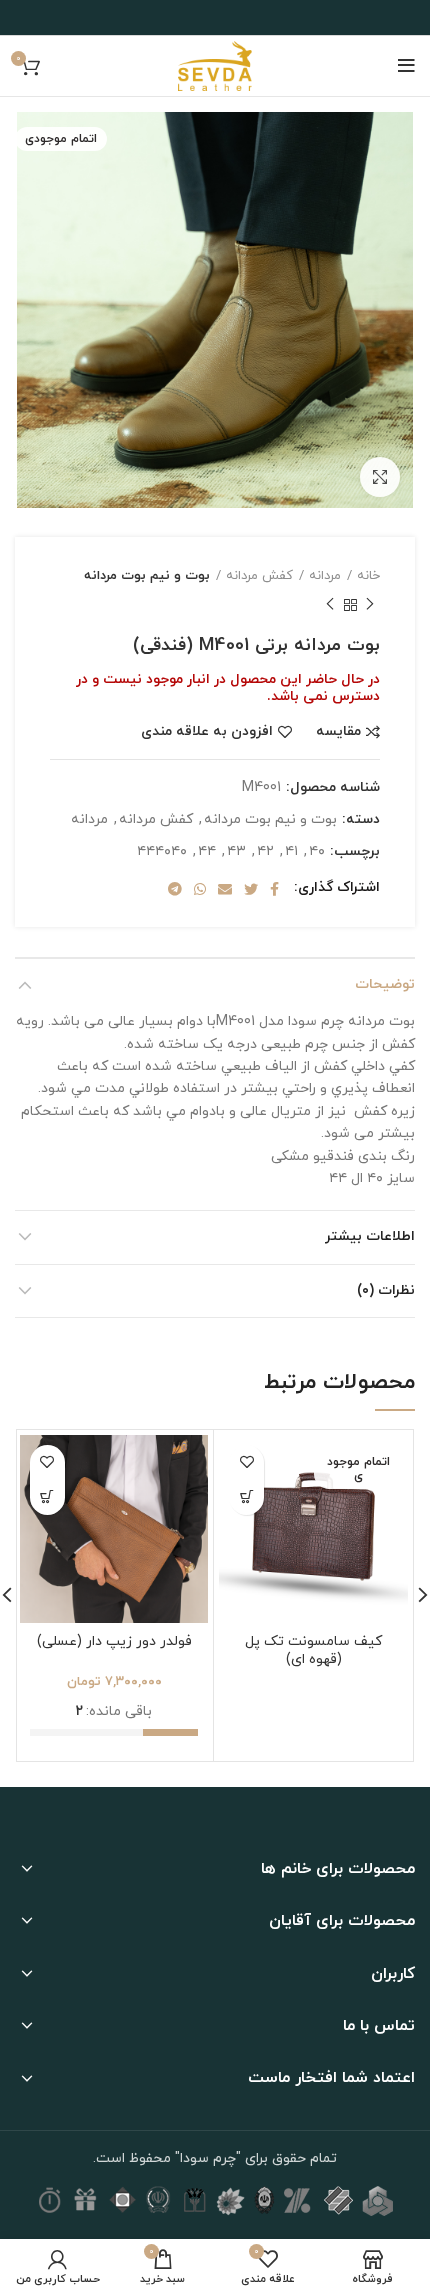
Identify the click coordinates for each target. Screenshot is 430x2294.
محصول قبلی (370, 605)
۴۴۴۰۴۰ (162, 852)
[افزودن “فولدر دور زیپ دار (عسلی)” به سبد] (47, 1497)
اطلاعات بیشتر (370, 1236)
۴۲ (265, 852)
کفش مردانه (259, 576)
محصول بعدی (330, 605)
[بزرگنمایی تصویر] (380, 477)
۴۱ (291, 852)
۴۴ (207, 852)
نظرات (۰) (386, 1290)
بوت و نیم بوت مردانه (147, 576)
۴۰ (317, 852)
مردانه (325, 576)
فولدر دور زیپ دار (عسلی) (114, 1641)
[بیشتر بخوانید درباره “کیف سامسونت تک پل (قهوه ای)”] (246, 1497)
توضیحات (385, 984)
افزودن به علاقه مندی (207, 732)
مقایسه (338, 732)
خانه (368, 576)
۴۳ (236, 852)
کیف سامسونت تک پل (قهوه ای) (313, 1650)
